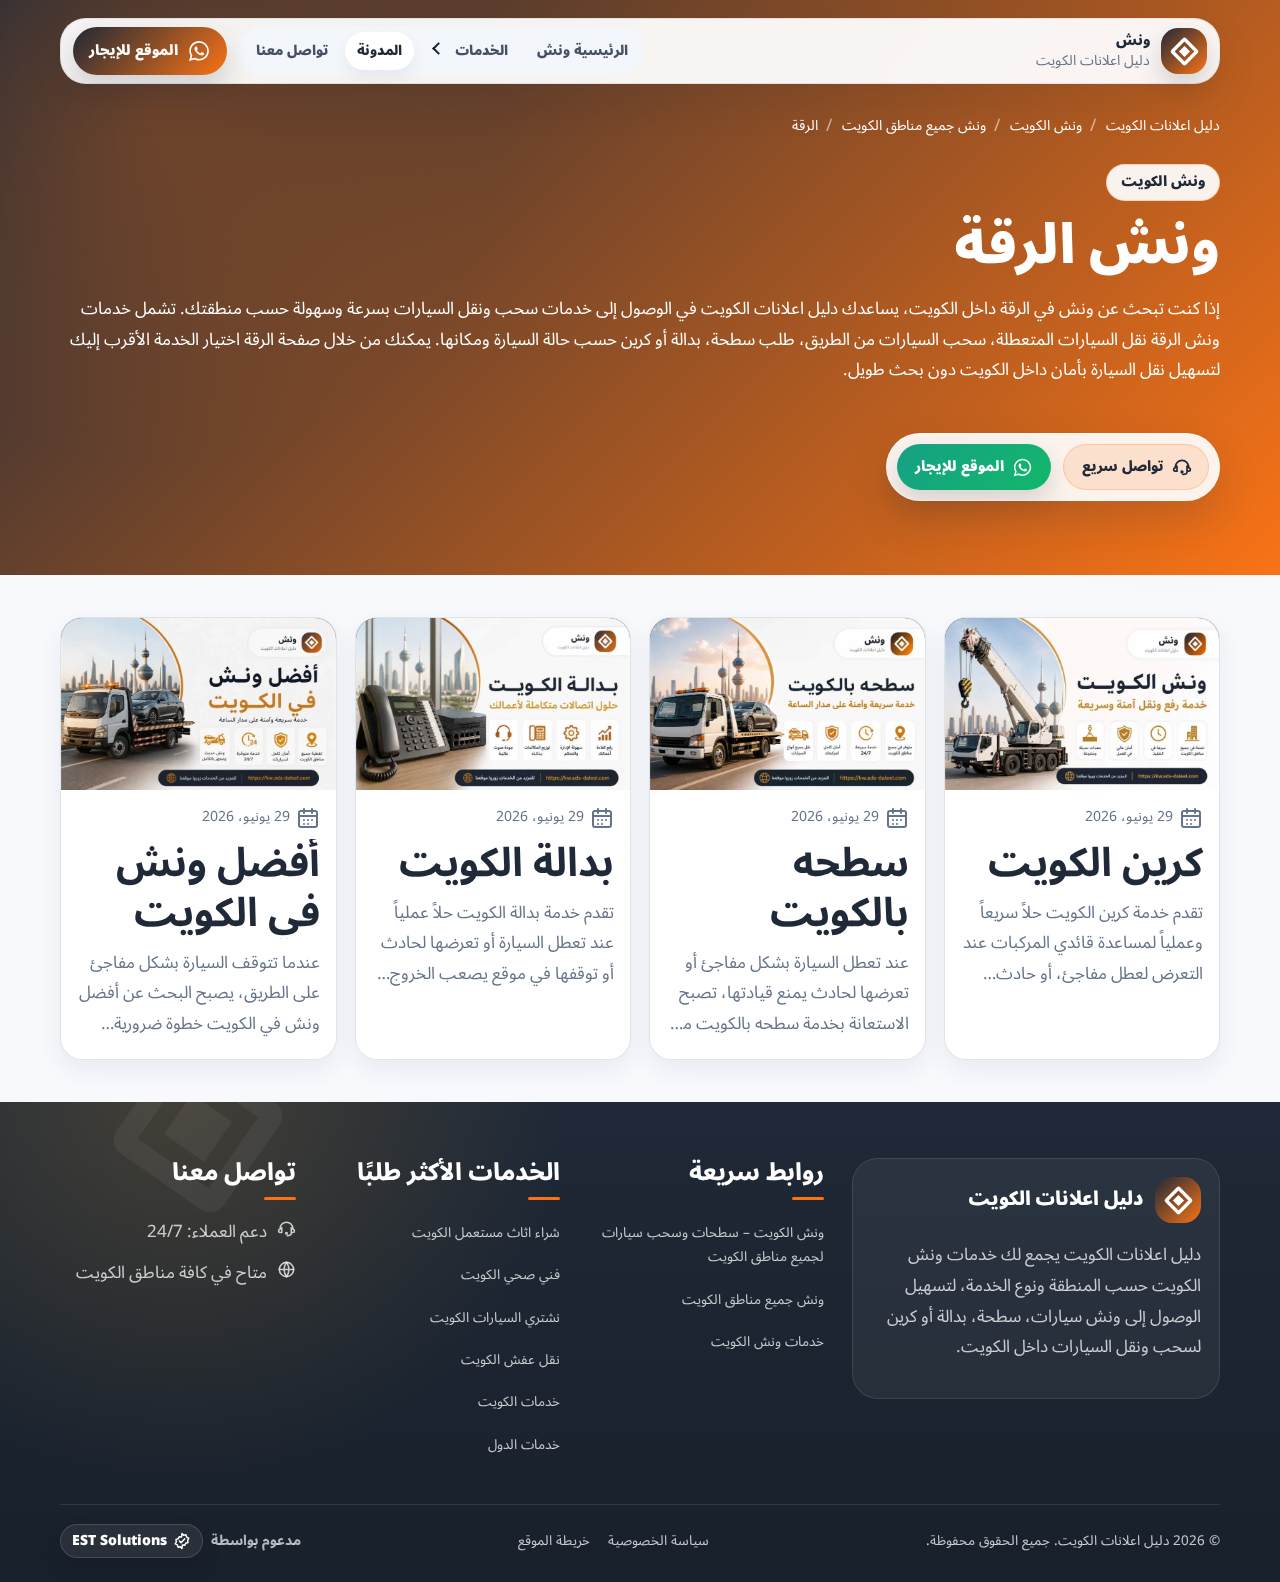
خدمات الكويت (519, 1401)
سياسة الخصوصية (658, 1541)
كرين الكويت (1095, 864)
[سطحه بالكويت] (787, 704)
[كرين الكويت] (1082, 704)
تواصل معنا (292, 50)
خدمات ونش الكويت (767, 1341)
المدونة (379, 50)
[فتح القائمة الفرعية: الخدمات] (438, 51)
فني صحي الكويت (510, 1274)
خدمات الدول (524, 1444)
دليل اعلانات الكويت (1163, 126)
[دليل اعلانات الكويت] (1178, 1200)
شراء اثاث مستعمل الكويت (486, 1232)
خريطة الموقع (554, 1541)
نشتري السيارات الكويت (495, 1317)
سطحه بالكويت (839, 889)
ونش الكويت (1046, 126)
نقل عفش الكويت (510, 1359)
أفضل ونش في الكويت (218, 889)
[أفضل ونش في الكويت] (198, 704)
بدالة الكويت (506, 864)
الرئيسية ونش (582, 50)
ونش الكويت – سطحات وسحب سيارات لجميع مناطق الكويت (713, 1244)
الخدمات (481, 50)
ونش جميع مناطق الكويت (914, 126)
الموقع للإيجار (133, 50)
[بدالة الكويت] (493, 704)
